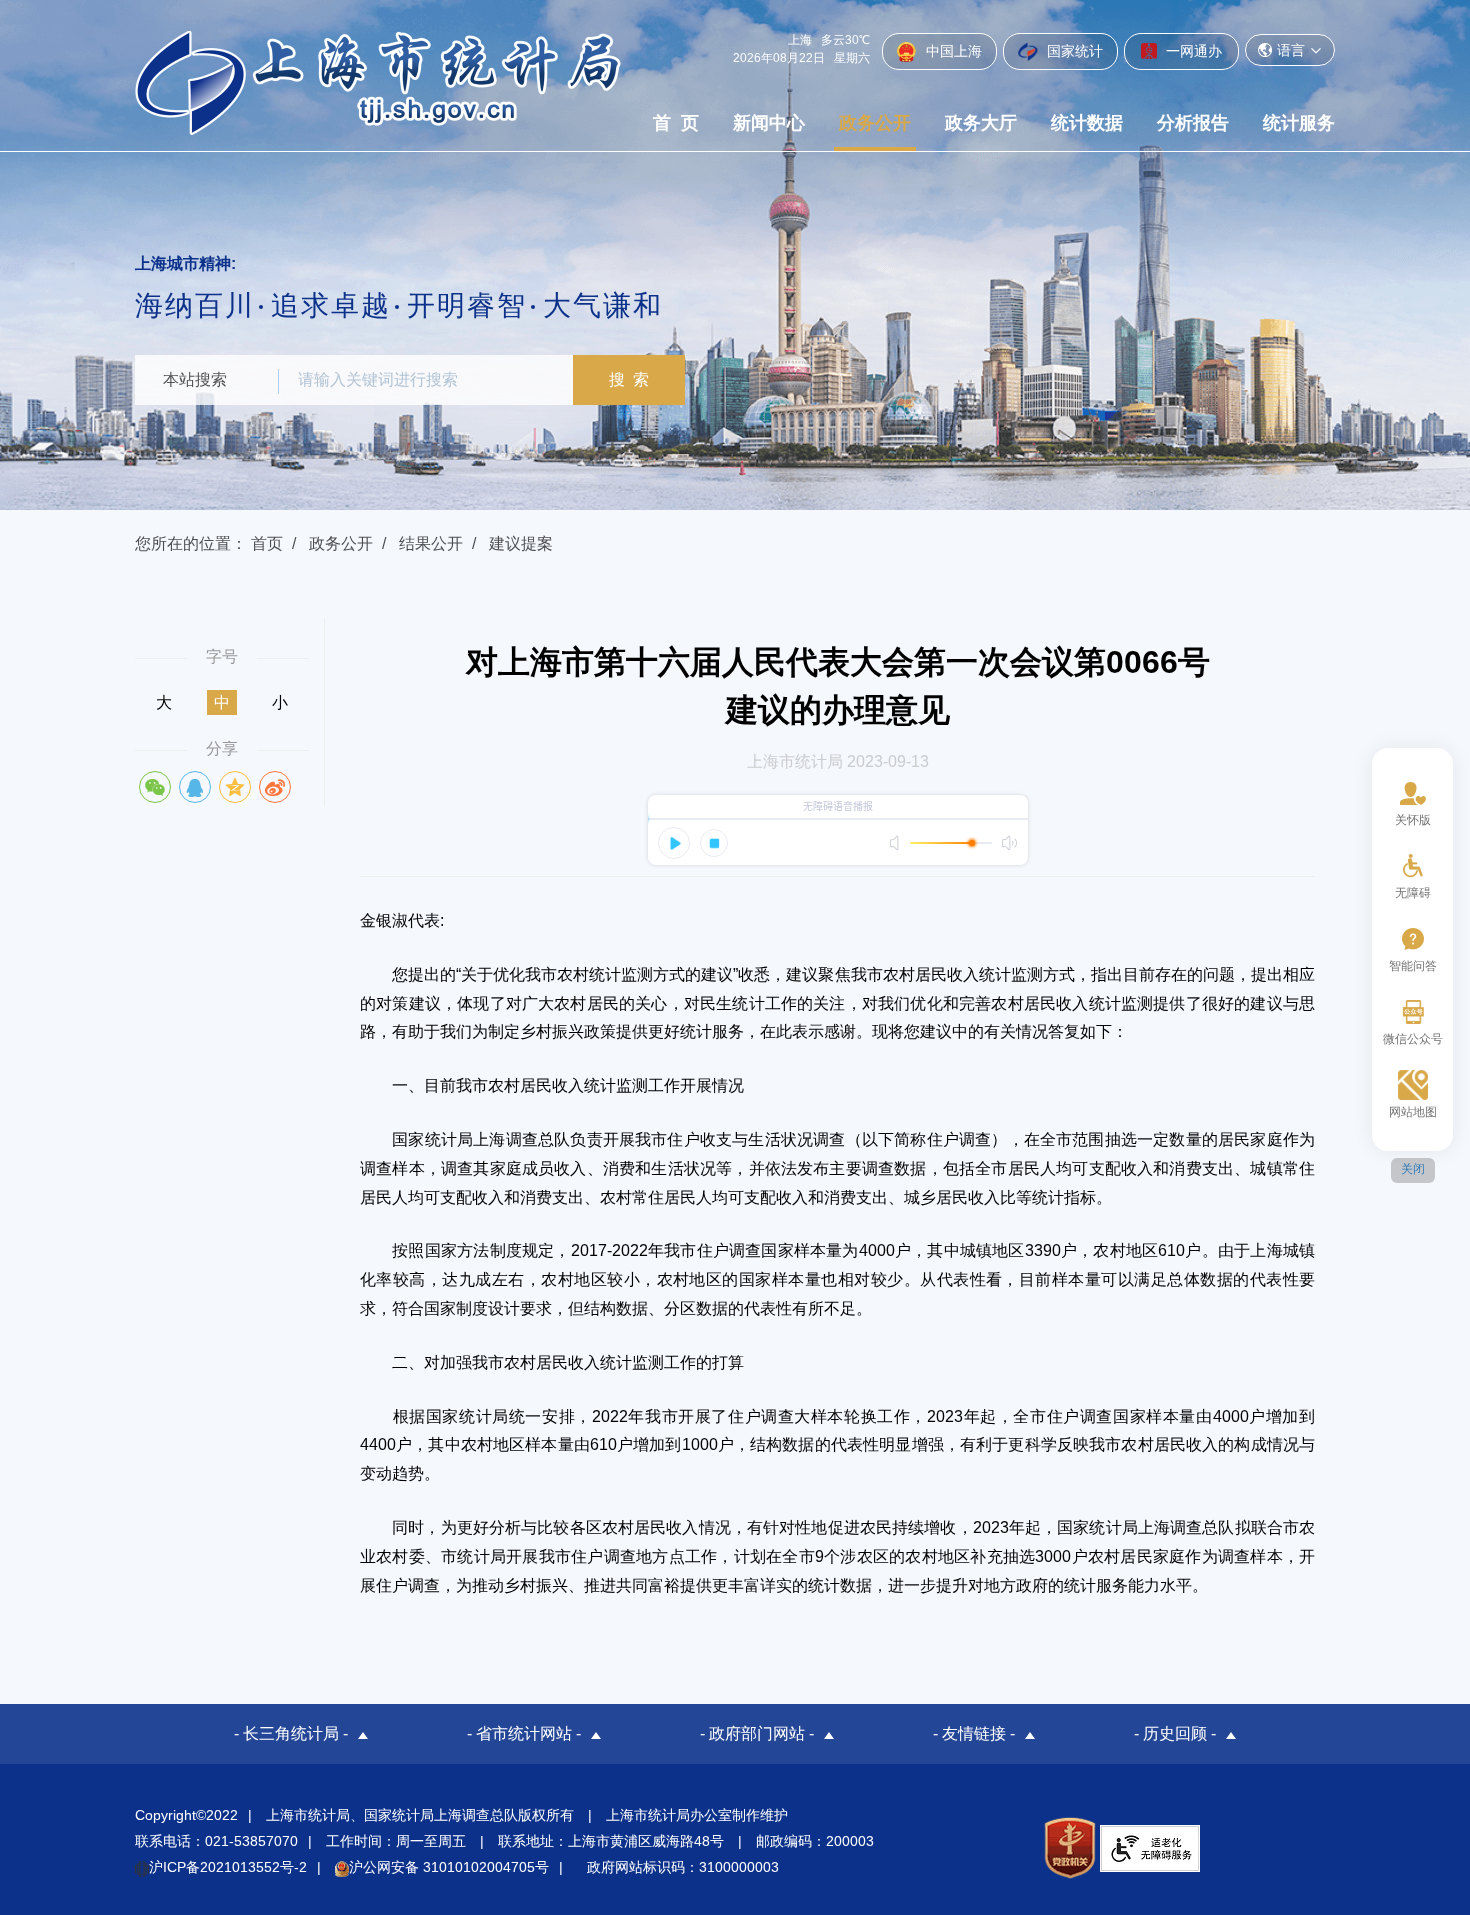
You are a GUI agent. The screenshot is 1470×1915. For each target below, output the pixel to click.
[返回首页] (378, 82)
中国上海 (952, 51)
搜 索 (629, 379)
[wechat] (155, 787)
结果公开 (431, 543)
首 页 (676, 123)
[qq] (195, 787)
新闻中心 (769, 123)
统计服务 (1299, 123)
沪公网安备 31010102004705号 (449, 1867)
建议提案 (521, 543)
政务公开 (875, 123)
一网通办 (1192, 51)
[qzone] (235, 787)
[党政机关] (1069, 1848)
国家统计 (1073, 51)
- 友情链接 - (974, 1733)
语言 (1291, 50)
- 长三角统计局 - (291, 1733)
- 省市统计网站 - (524, 1733)
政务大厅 (981, 123)
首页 (267, 543)
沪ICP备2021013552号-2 (228, 1867)
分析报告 (1193, 123)
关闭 (1413, 1169)
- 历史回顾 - (1175, 1733)
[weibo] (275, 787)
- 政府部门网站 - (757, 1733)
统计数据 (1087, 123)
